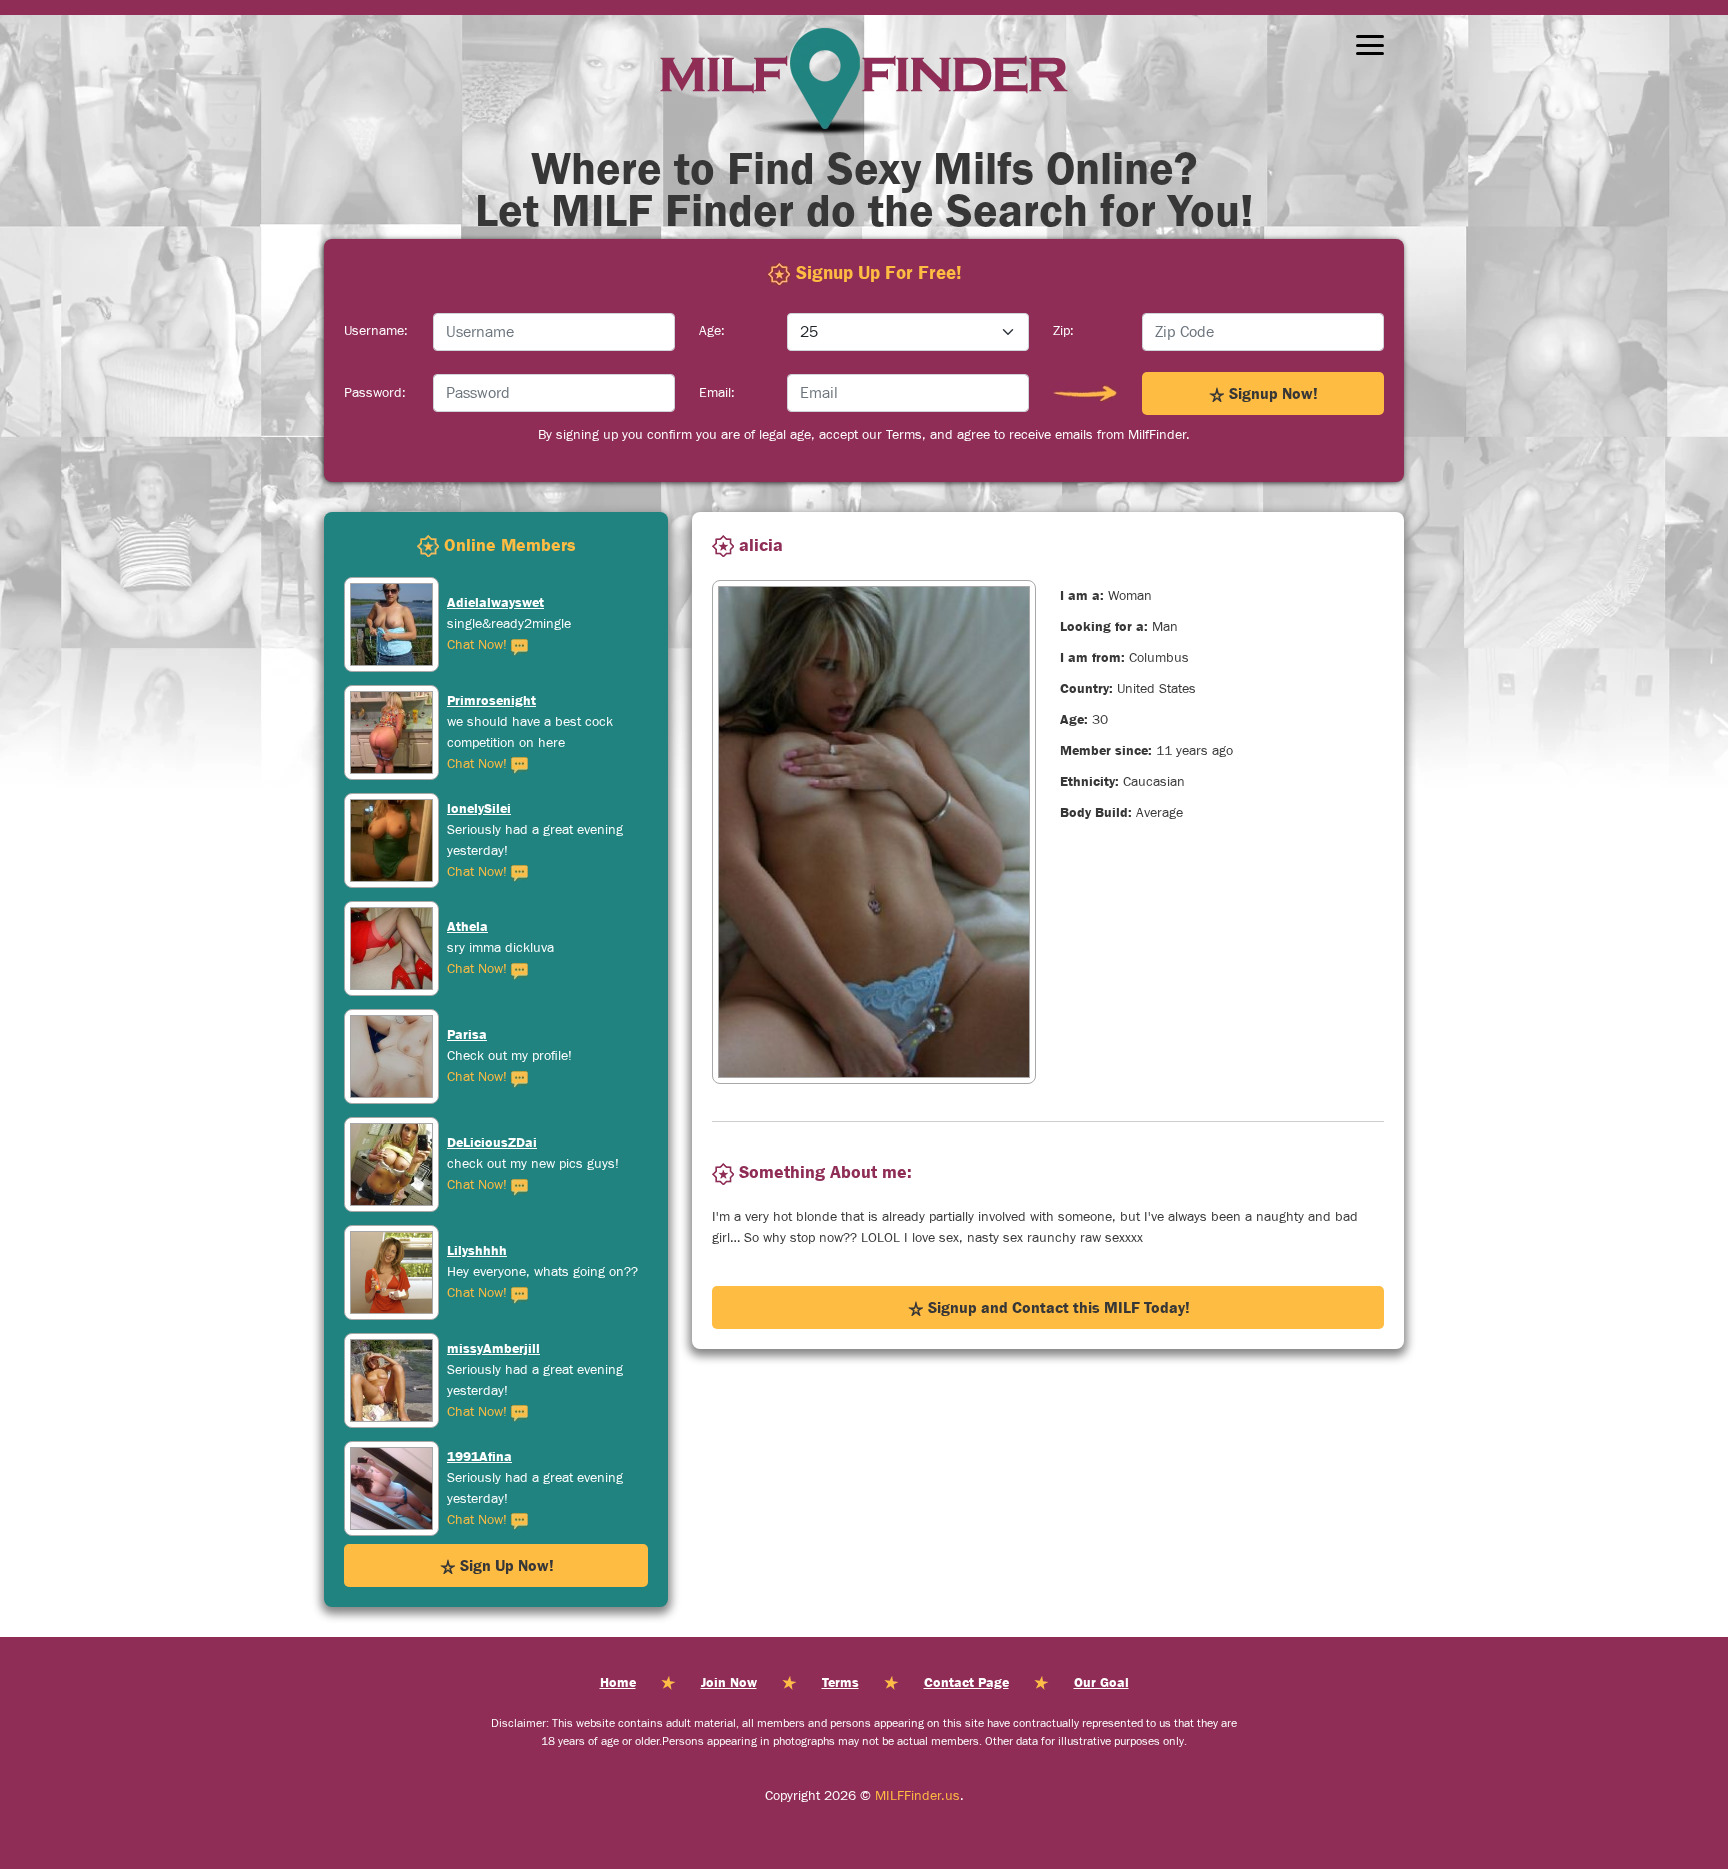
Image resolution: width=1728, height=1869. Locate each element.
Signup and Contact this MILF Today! (1057, 1307)
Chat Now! (479, 656)
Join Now (729, 1682)
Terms (840, 1682)
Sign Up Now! (505, 1565)
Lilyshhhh (477, 1142)
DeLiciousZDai (492, 1034)
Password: (375, 393)
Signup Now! (1271, 393)
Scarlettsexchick (499, 1466)
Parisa (467, 926)
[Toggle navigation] (1370, 45)
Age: (712, 331)
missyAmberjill (493, 1240)
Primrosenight (491, 592)
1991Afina (479, 1348)
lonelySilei (479, 700)
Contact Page (966, 1682)
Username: (376, 331)
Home (618, 1682)
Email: (717, 393)
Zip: (1063, 331)
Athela (467, 818)
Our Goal (1101, 1682)
